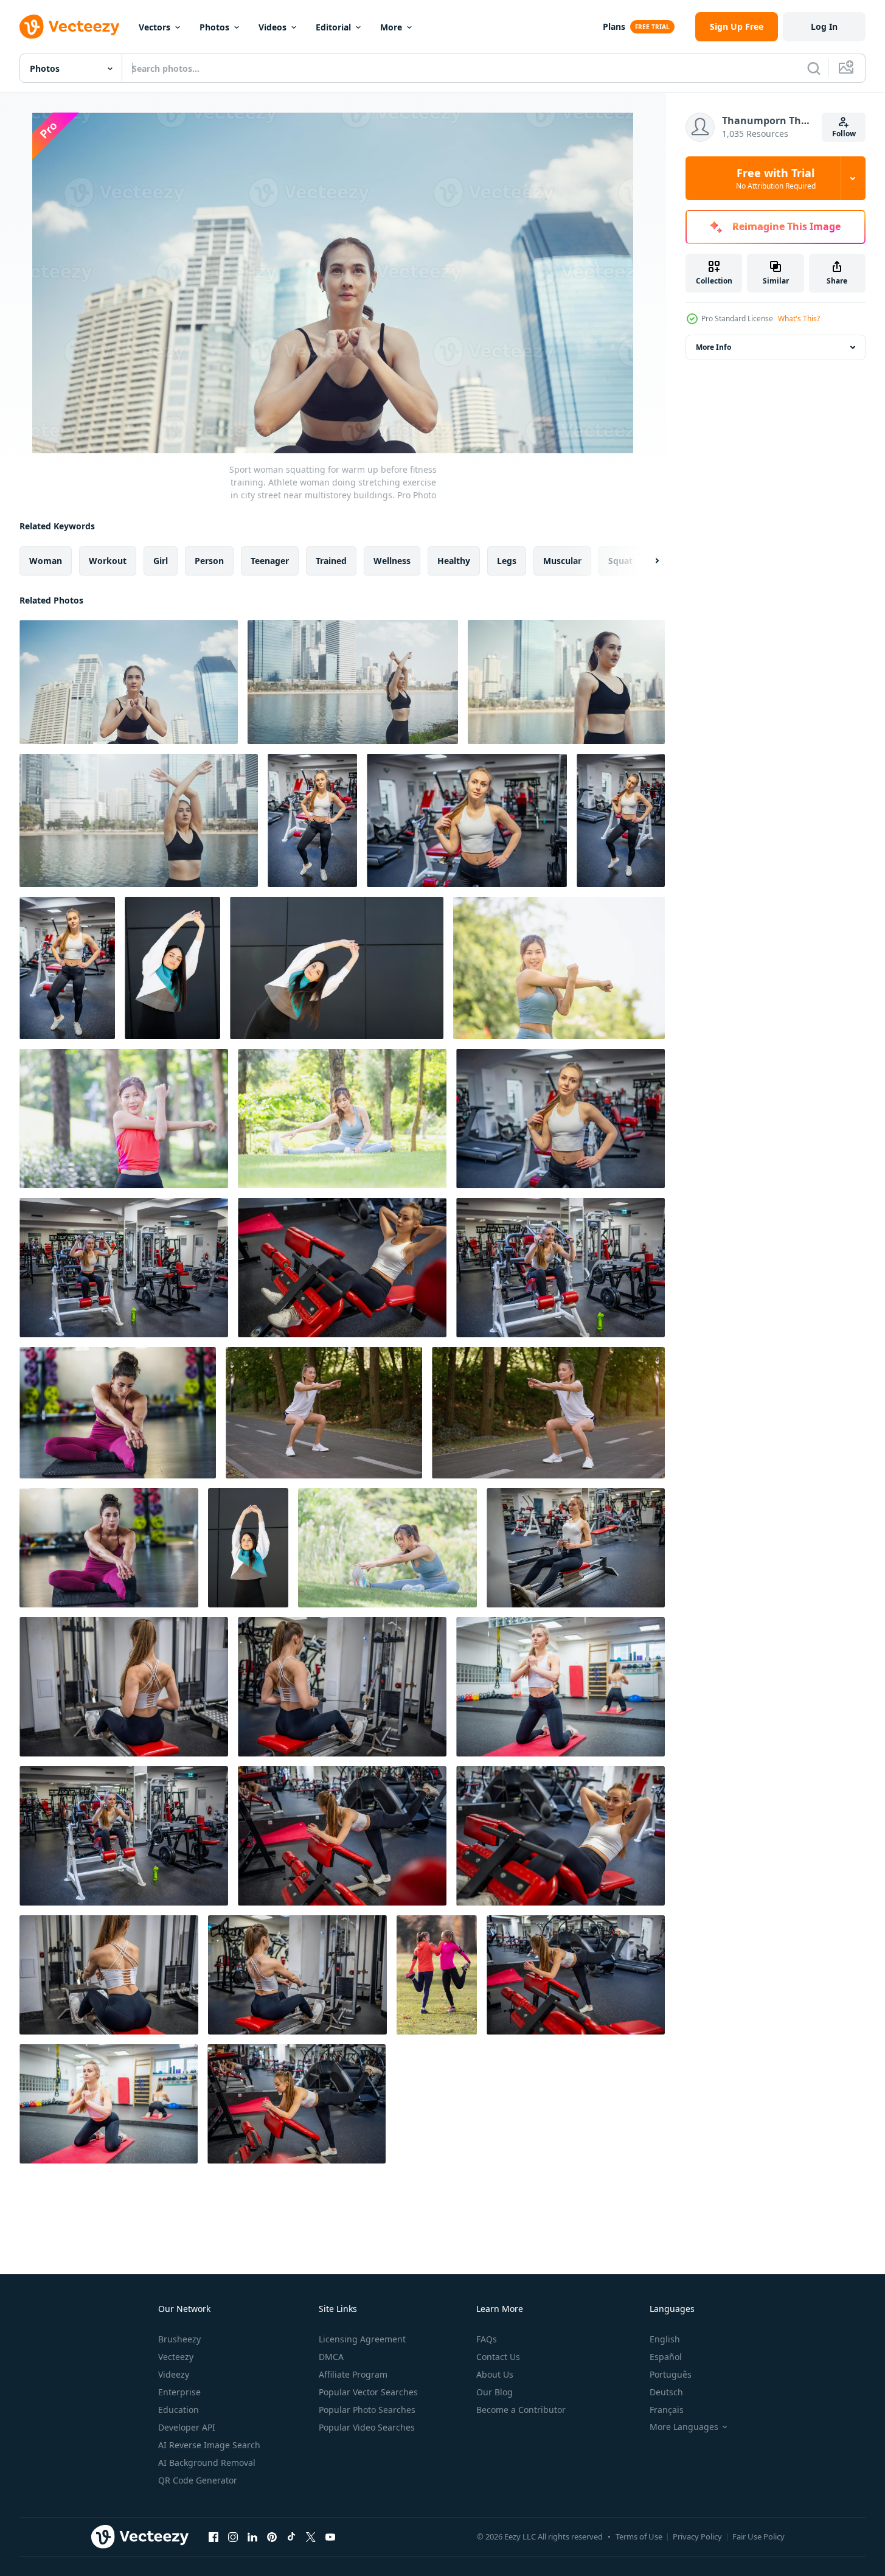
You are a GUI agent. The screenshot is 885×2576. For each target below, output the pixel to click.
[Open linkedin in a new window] (252, 2536)
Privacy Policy (697, 2536)
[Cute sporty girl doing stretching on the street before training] (172, 968)
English (665, 2339)
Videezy (174, 2374)
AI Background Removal (207, 2463)
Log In (824, 26)
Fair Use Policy (758, 2536)
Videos (272, 27)
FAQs (487, 2339)
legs (507, 561)
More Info (713, 347)
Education (179, 2410)
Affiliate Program (353, 2374)
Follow (844, 134)
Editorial (333, 27)
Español (666, 2357)
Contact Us (498, 2357)
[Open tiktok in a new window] (291, 2536)
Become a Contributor (521, 2410)
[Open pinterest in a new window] (272, 2536)
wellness (392, 561)
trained (331, 561)
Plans (614, 26)
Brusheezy (179, 2339)
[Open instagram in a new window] (233, 2536)
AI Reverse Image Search (209, 2445)
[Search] (814, 68)
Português (671, 2374)
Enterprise (179, 2392)
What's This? (799, 319)
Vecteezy (176, 2357)
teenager (270, 561)
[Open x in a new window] (311, 2536)
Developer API (187, 2427)
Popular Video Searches (367, 2427)
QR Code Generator (198, 2480)
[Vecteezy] (69, 27)
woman (46, 561)
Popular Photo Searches (367, 2410)
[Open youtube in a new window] (330, 2536)
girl (161, 561)
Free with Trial (776, 178)
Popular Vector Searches (368, 2392)
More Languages (684, 2427)
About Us (495, 2374)
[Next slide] (647, 561)
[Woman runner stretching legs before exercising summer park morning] (324, 1413)
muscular (562, 561)
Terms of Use (639, 2536)
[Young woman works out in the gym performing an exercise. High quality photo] (560, 1687)
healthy (454, 561)
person (209, 561)
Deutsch (666, 2392)
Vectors (154, 27)
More (391, 27)
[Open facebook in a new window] (213, 2536)
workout (108, 561)
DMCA (331, 2357)
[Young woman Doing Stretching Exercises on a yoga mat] (118, 1413)
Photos (214, 27)
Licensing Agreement (362, 2339)
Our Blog (495, 2392)
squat (620, 561)
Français (667, 2410)
